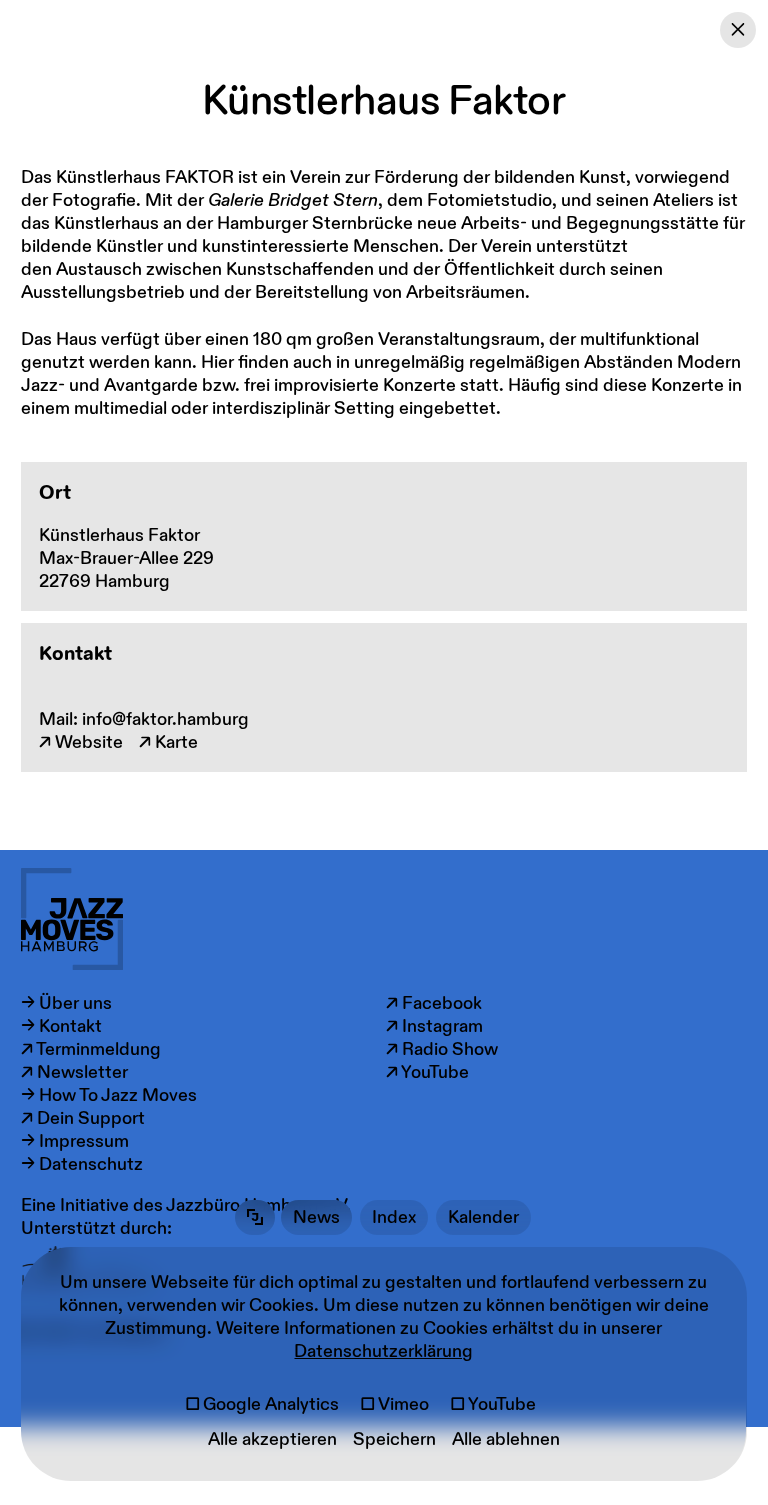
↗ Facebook (434, 1003)
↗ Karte (168, 742)
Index (394, 1217)
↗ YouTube (427, 1072)
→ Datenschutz (82, 1164)
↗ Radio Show (442, 1049)
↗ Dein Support (83, 1118)
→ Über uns (66, 1003)
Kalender (483, 1217)
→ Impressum (75, 1141)
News (316, 1217)
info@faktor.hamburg (165, 719)
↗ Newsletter (74, 1072)
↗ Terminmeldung (91, 1049)
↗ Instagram (434, 1026)
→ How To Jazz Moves (109, 1095)
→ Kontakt (61, 1026)
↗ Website (81, 742)
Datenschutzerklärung (383, 1351)
